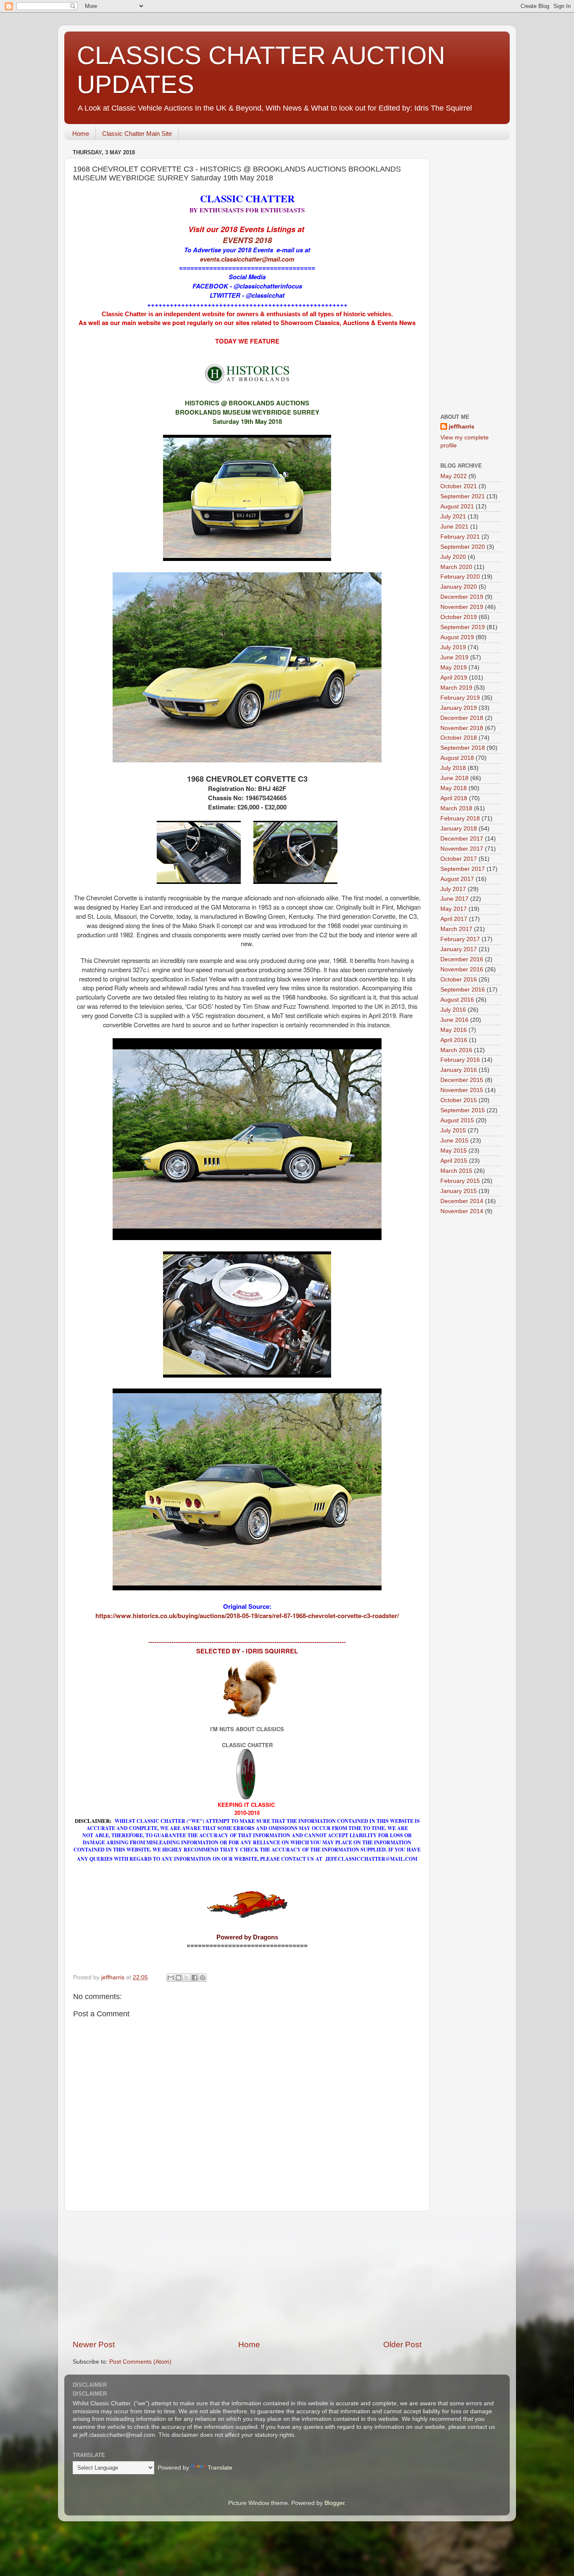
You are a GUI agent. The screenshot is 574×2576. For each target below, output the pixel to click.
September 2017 (463, 869)
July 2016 (453, 1010)
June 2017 (454, 899)
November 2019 (462, 607)
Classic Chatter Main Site (137, 134)
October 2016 (459, 980)
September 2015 (463, 1110)
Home (81, 134)
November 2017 (462, 849)
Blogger (334, 2503)
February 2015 (460, 1181)
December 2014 (462, 1201)
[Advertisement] (247, 2275)
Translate (220, 2468)
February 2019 (460, 698)
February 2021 (460, 537)
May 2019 (454, 668)
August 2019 (457, 637)
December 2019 (462, 597)
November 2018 (462, 728)
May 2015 (454, 1151)
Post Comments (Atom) (140, 2362)
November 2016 (462, 969)
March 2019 (456, 688)
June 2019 (454, 657)
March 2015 (456, 1171)
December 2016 (462, 959)
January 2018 (459, 829)
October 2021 (459, 486)
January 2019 (459, 708)
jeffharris (462, 427)
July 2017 (453, 889)
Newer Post (94, 2345)
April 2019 (454, 678)
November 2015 (462, 1090)
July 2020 (453, 557)
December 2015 (462, 1080)
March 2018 (456, 808)
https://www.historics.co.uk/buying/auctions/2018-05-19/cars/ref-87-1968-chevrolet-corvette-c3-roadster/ (247, 1616)
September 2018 (463, 748)
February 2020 (460, 577)
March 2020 (456, 567)
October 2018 (459, 738)
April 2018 (454, 798)
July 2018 (453, 768)
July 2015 (453, 1131)
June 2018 (454, 778)
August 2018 (457, 758)
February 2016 (460, 1060)
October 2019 (459, 617)
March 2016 (456, 1050)
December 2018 (462, 718)
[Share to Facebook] (195, 1978)
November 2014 (462, 1211)
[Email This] (171, 1978)
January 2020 (459, 587)
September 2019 (463, 627)
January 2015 (459, 1191)
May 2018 (454, 788)
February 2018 (460, 819)
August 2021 (457, 506)
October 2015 (459, 1100)
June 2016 (454, 1020)
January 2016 (459, 1070)
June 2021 (454, 527)
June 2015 (454, 1141)
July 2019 (453, 647)
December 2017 (462, 839)
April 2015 (454, 1161)
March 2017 (456, 929)
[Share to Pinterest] (203, 1978)
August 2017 (457, 879)
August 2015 (457, 1120)
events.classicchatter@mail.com (247, 259)
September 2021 (463, 496)
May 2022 (454, 476)
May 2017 (454, 909)
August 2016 (457, 1000)
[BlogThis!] (179, 1978)
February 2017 (460, 939)
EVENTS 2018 (247, 240)
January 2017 (459, 949)
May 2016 (454, 1030)
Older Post (402, 2345)
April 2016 (454, 1040)
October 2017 (459, 859)
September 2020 (463, 547)
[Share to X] (187, 1978)
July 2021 (453, 517)
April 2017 (454, 919)
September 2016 (463, 990)
